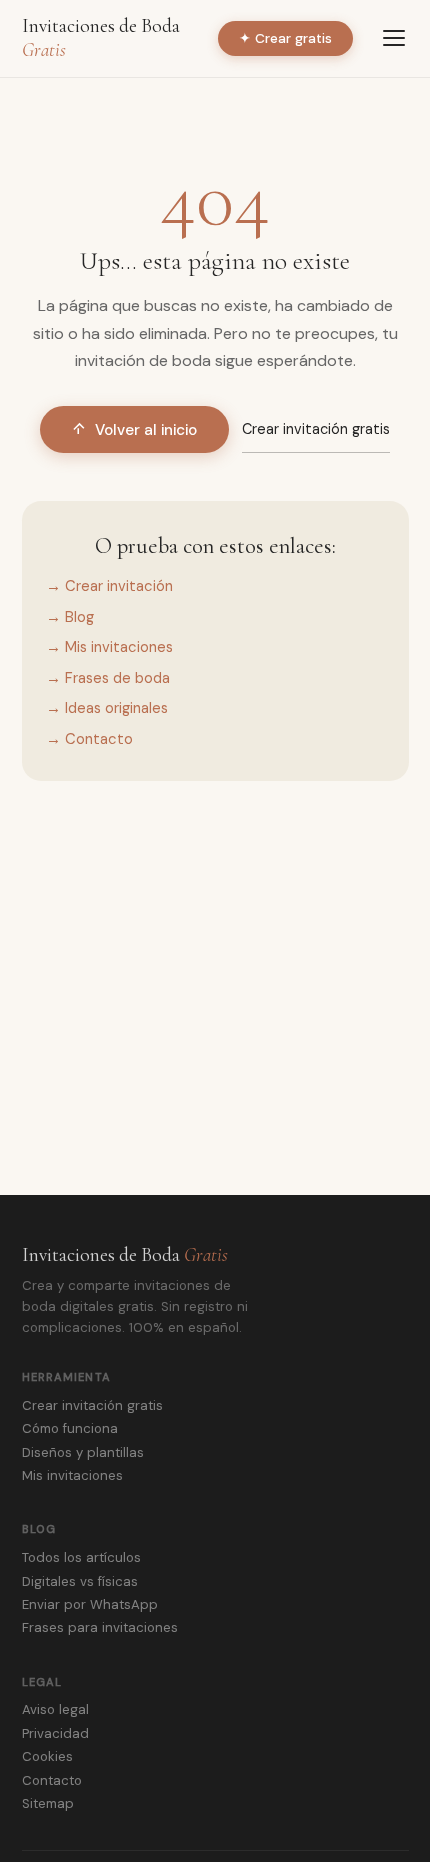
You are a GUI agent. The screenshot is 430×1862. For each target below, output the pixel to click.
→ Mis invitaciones (109, 647)
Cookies (47, 1756)
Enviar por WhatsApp (90, 1604)
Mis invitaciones (72, 1475)
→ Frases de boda (108, 678)
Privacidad (55, 1733)
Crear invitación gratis (316, 429)
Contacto (52, 1780)
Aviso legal (55, 1709)
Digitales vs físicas (80, 1581)
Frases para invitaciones (100, 1627)
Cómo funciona (70, 1428)
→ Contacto (89, 739)
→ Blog (70, 617)
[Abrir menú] (394, 38)
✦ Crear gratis (285, 38)
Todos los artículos (81, 1557)
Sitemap (48, 1803)
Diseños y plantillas (83, 1452)
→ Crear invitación (109, 586)
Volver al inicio (146, 430)
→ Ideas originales (107, 708)
